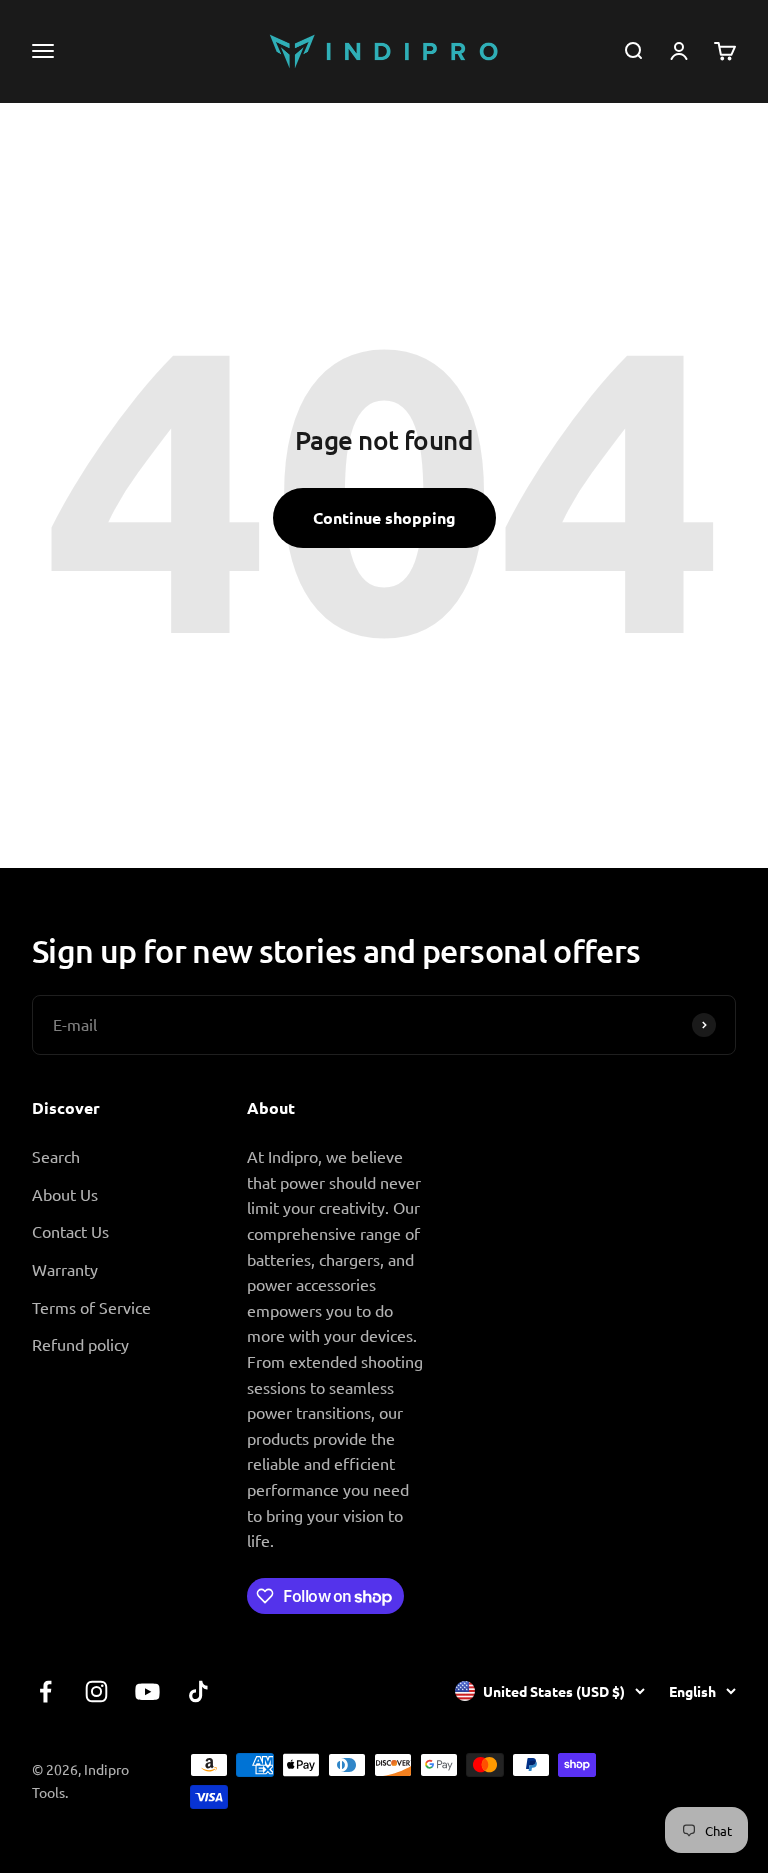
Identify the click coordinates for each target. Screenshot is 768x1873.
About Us (65, 1194)
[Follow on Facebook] (45, 1691)
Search (56, 1156)
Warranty (65, 1269)
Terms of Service (91, 1307)
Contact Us (70, 1231)
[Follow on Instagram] (96, 1691)
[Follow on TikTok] (198, 1691)
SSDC (658, 1793)
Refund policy (80, 1344)
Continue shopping (384, 517)
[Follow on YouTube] (147, 1691)
